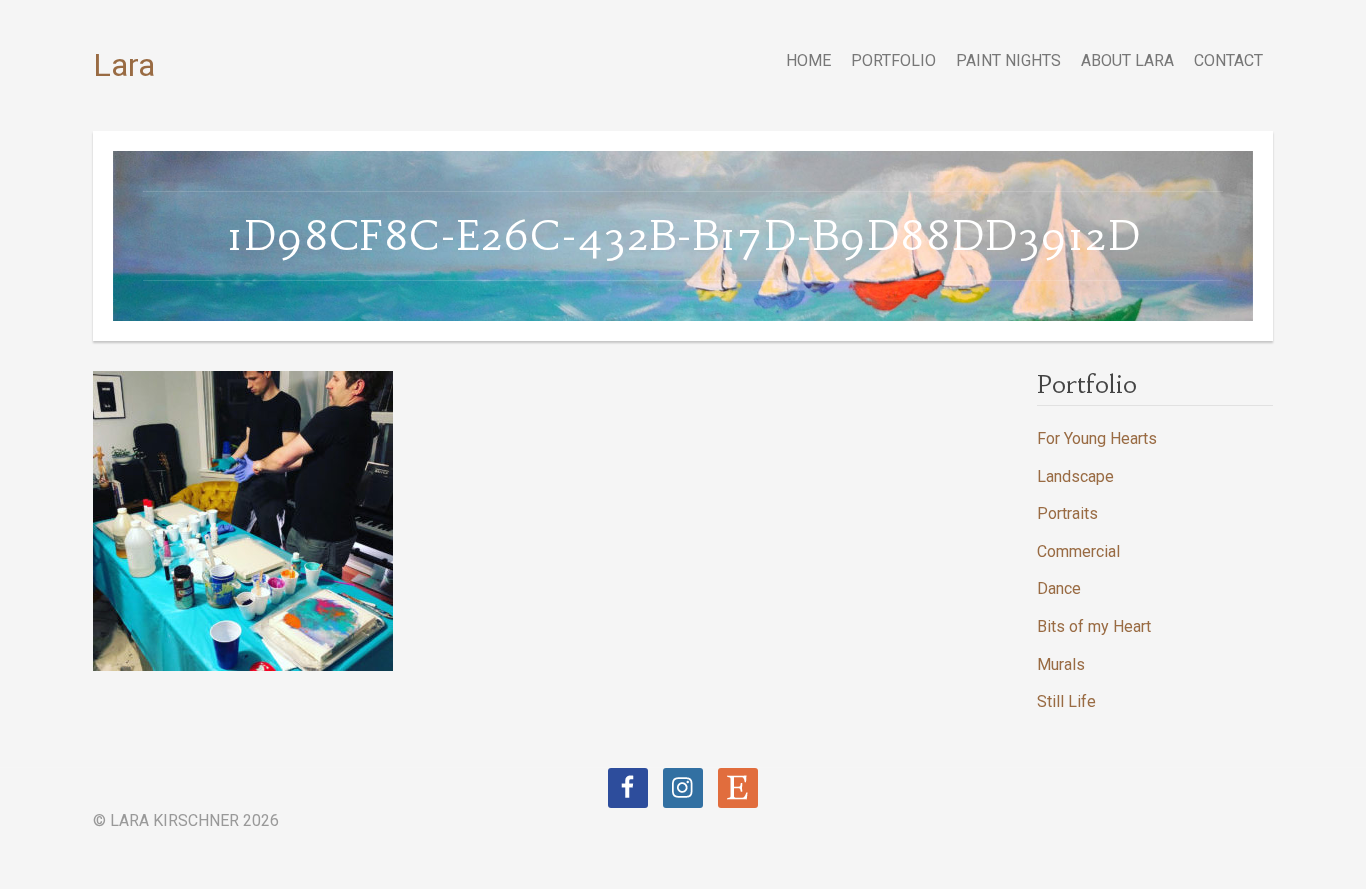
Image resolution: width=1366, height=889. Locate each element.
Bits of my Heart (1094, 626)
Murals (1061, 664)
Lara (124, 65)
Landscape (1075, 476)
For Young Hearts (1097, 438)
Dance (1059, 588)
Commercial (1078, 551)
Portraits (1067, 513)
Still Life (1066, 701)
